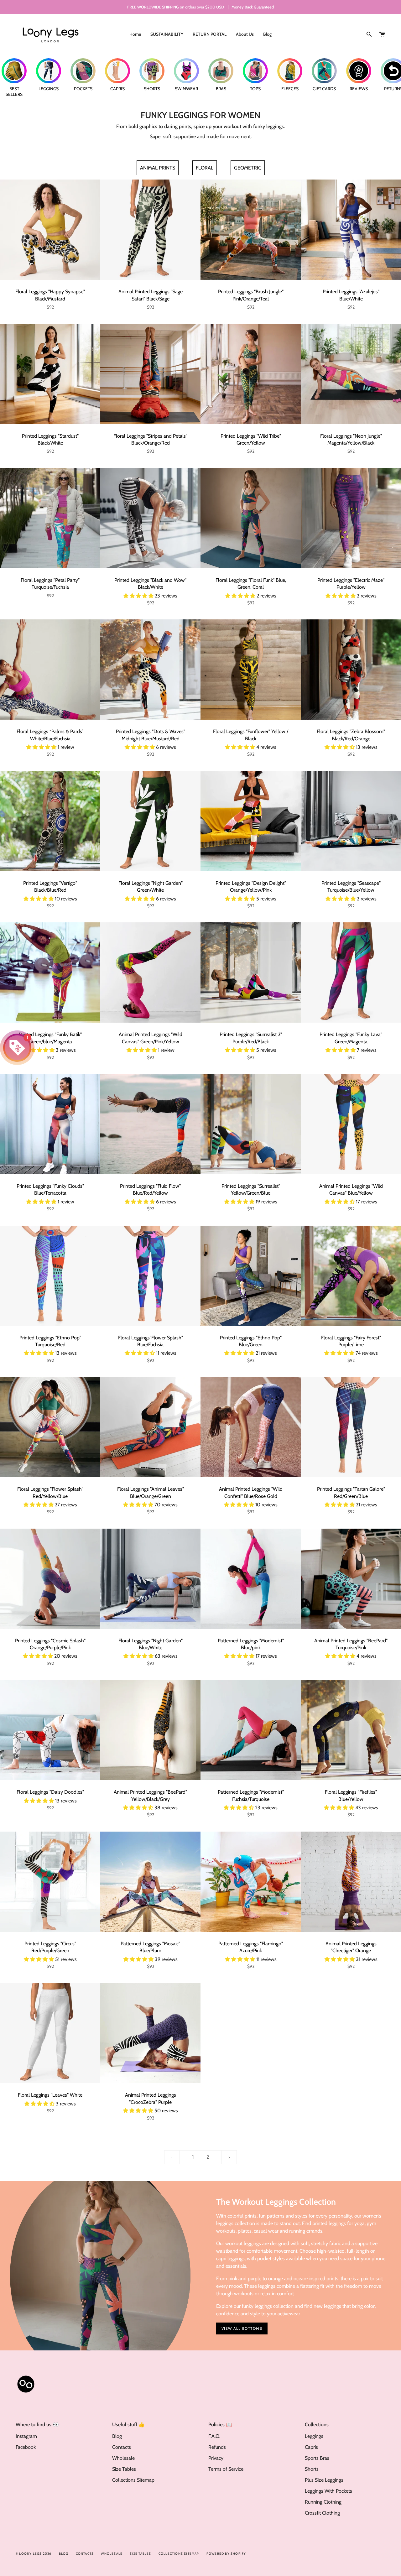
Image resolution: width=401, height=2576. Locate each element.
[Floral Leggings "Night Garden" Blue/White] (150, 1579)
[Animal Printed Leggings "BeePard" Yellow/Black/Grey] (150, 1730)
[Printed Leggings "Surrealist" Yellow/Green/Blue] (251, 1124)
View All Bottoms (242, 2328)
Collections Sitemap (133, 2480)
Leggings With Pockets (328, 2491)
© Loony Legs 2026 (34, 2554)
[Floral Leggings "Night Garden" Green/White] (150, 821)
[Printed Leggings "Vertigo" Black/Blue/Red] (50, 821)
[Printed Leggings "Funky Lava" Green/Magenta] (351, 973)
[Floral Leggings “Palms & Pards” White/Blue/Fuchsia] (50, 670)
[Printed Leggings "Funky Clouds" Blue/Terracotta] (50, 1124)
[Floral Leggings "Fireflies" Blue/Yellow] (351, 1730)
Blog (117, 2436)
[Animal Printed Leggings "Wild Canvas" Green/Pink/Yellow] (150, 973)
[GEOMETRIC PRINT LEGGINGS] (248, 168)
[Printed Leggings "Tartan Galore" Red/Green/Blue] (351, 1427)
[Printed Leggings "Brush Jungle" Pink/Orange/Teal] (251, 230)
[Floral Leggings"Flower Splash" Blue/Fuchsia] (150, 1276)
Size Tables (124, 2469)
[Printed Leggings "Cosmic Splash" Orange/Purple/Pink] (50, 1579)
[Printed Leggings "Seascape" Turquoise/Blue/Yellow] (351, 821)
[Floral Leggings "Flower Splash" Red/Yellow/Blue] (50, 1427)
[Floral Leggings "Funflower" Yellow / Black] (251, 670)
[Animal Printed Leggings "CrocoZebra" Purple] (150, 2033)
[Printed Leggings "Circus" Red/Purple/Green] (50, 1882)
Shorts (312, 2469)
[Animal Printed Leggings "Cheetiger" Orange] (351, 1882)
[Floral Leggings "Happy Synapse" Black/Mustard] (50, 230)
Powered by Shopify (226, 2554)
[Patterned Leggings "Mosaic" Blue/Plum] (150, 1882)
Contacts (122, 2447)
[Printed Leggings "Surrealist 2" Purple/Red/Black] (251, 973)
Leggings (314, 2436)
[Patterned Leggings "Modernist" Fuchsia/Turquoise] (251, 1730)
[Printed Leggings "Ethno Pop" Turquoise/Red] (50, 1276)
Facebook (26, 2447)
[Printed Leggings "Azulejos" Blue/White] (351, 230)
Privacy (216, 2458)
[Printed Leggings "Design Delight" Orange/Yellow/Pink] (251, 821)
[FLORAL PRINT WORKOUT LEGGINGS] (205, 168)
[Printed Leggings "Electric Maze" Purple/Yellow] (351, 518)
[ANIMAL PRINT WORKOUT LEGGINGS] (158, 168)
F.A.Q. (214, 2436)
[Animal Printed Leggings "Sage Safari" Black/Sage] (150, 230)
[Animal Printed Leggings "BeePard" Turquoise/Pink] (351, 1579)
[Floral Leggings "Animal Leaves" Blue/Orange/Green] (150, 1427)
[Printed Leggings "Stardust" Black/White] (50, 374)
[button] (139, 596)
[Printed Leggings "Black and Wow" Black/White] (150, 518)
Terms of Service (226, 2469)
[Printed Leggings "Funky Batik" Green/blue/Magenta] (50, 973)
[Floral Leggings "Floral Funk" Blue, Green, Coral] (251, 518)
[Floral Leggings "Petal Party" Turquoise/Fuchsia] (50, 518)
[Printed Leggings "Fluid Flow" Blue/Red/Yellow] (150, 1124)
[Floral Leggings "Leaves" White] (50, 2033)
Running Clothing (323, 2502)
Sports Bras (317, 2458)
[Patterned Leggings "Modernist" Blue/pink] (251, 1579)
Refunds (217, 2447)
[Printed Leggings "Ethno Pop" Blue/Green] (251, 1276)
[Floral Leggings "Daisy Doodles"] (50, 1730)
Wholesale (123, 2458)
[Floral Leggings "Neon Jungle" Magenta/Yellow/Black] (351, 374)
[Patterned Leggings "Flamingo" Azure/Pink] (251, 1882)
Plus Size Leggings (324, 2480)
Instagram (26, 2436)
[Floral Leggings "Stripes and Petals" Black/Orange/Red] (150, 374)
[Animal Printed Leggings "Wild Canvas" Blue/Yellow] (351, 1124)
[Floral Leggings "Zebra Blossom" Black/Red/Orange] (351, 670)
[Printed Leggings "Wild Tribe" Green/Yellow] (251, 374)
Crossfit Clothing (322, 2513)
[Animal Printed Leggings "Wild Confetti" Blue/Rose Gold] (251, 1427)
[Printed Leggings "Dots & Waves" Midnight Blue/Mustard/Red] (150, 670)
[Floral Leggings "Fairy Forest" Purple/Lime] (351, 1276)
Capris (311, 2447)
